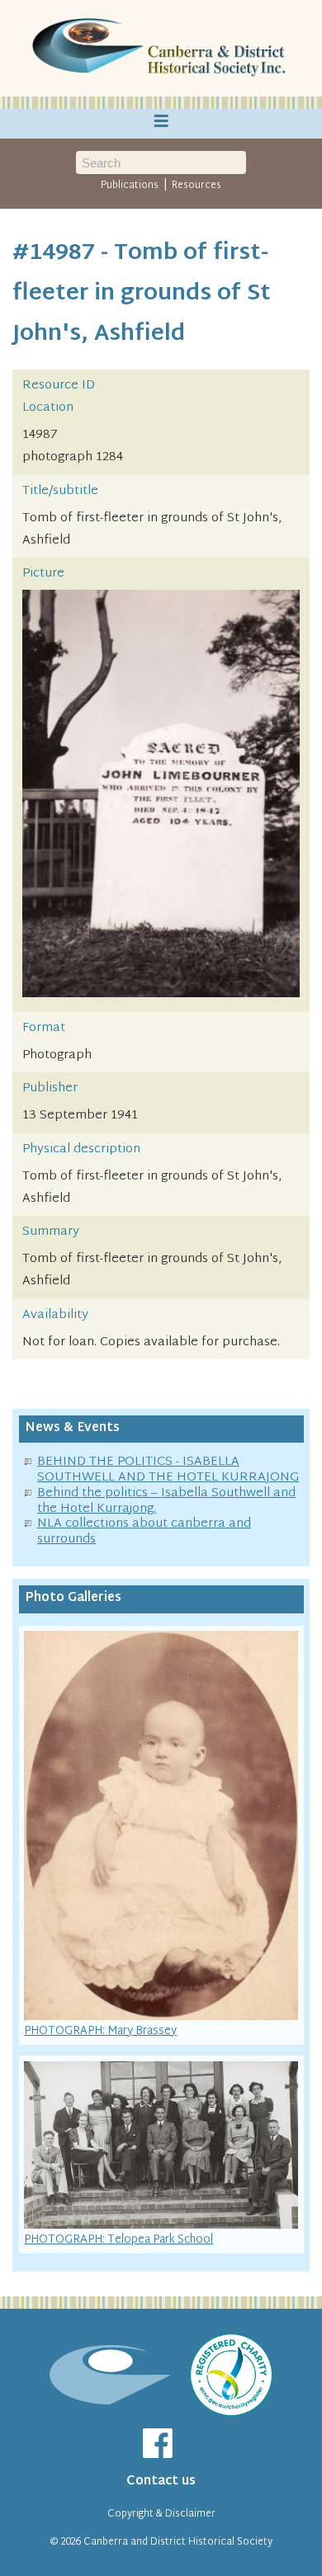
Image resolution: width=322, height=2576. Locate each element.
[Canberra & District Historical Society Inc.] (161, 49)
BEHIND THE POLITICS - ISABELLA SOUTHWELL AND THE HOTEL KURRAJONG (168, 1470)
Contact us (161, 2482)
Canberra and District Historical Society (178, 2542)
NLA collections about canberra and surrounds (144, 1532)
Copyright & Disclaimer (161, 2514)
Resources (197, 186)
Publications (130, 186)
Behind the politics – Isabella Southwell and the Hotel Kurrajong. (166, 1501)
